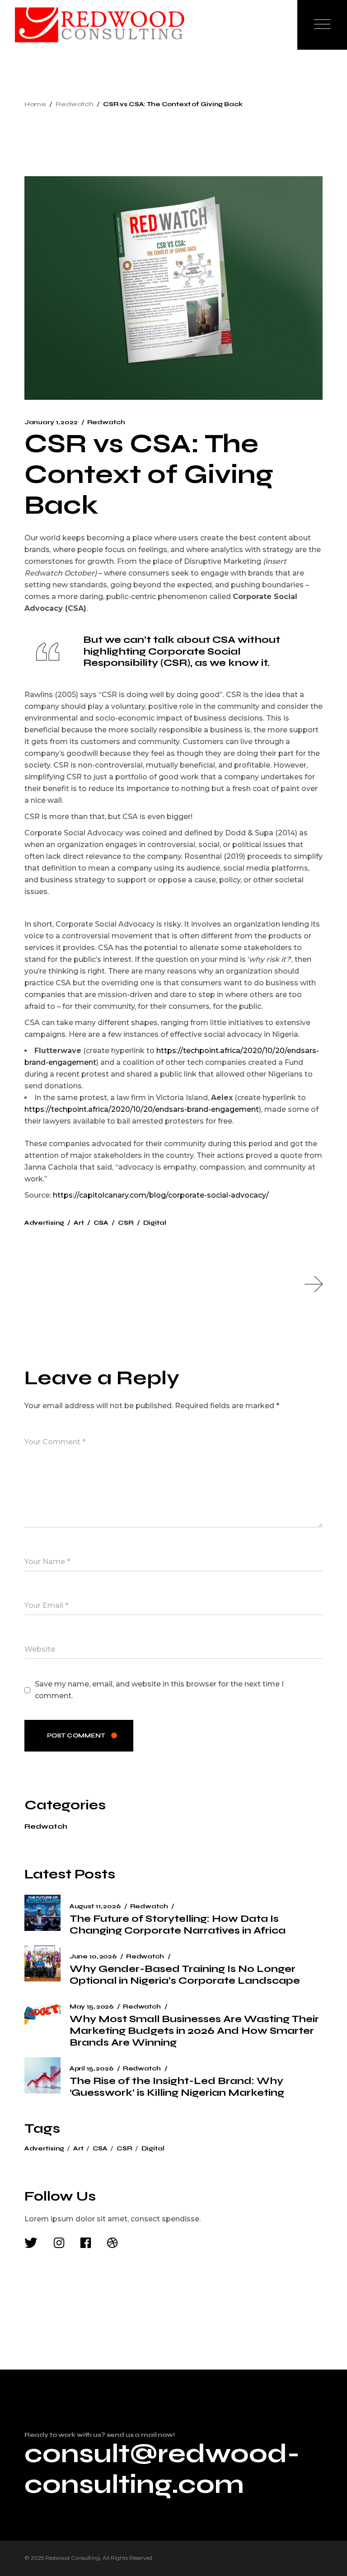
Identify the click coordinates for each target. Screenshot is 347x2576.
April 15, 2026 (91, 2068)
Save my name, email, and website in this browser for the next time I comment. (159, 1690)
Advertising (44, 1223)
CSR (126, 1223)
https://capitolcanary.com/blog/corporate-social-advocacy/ (161, 1195)
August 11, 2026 (95, 1906)
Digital (155, 1223)
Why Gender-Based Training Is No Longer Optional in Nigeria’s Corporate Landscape (185, 1975)
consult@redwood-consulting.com (162, 2469)
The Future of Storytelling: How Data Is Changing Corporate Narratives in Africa (178, 1925)
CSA (101, 1223)
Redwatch (75, 104)
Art (79, 1223)
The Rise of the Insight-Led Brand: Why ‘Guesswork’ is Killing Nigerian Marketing (177, 2087)
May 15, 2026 (91, 2007)
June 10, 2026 (93, 1956)
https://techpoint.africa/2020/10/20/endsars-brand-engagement (142, 1109)
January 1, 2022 (51, 422)
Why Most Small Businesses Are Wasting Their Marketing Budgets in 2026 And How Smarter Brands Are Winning (194, 2031)
